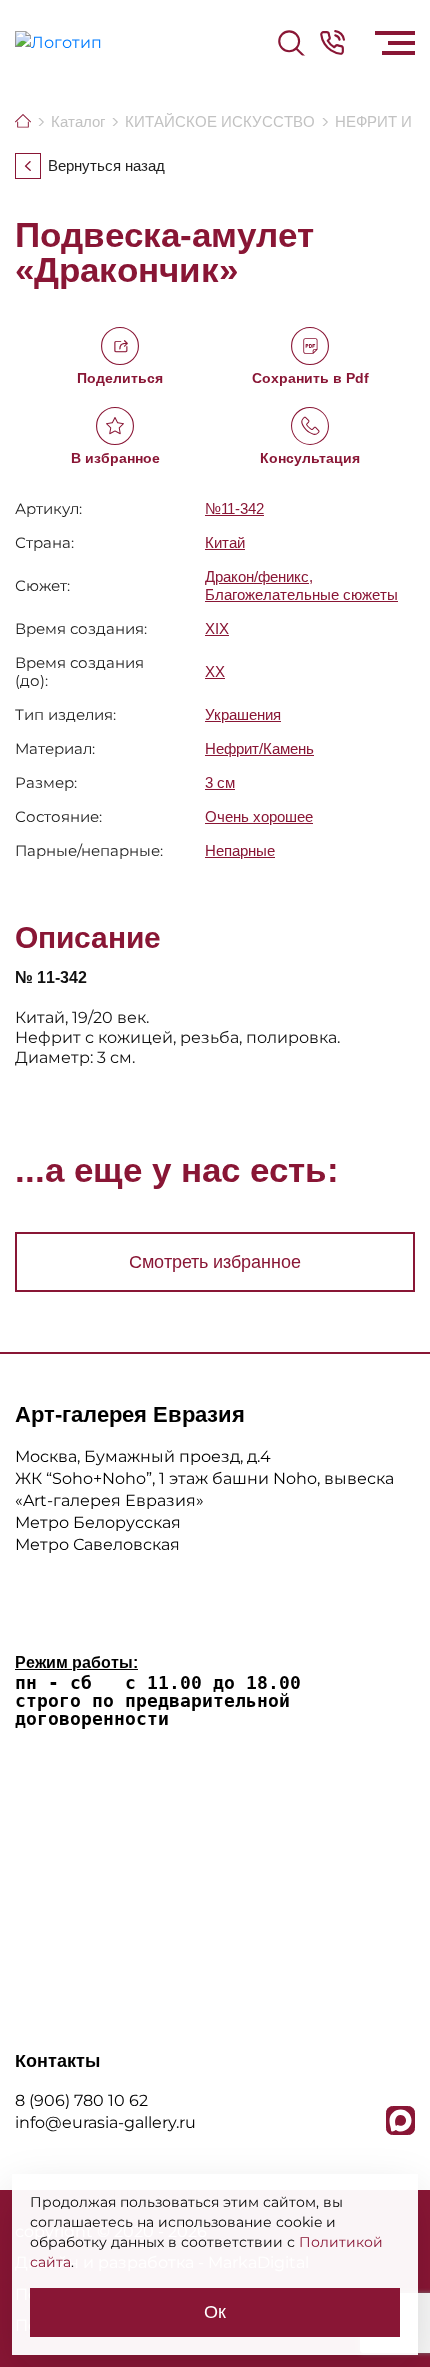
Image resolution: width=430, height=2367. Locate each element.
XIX (217, 628)
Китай (225, 542)
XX (215, 671)
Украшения (243, 714)
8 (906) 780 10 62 (81, 2100)
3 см (220, 782)
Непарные (240, 850)
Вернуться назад (106, 166)
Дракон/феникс (257, 576)
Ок (215, 2312)
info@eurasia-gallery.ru (105, 2122)
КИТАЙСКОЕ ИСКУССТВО (220, 121)
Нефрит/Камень (259, 748)
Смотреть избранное (215, 1262)
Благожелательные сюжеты (301, 594)
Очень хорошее (259, 816)
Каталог (78, 121)
